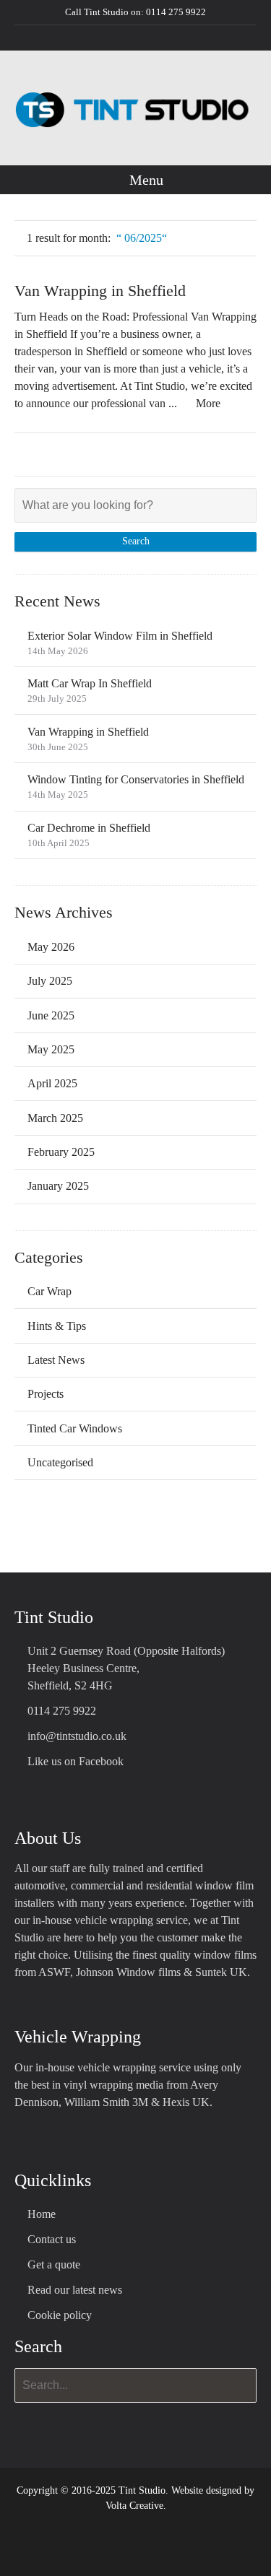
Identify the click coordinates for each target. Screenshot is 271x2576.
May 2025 (51, 1049)
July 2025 (50, 981)
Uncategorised (60, 1462)
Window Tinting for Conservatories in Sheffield (136, 779)
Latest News (56, 1360)
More (208, 403)
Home (42, 2214)
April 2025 (52, 1083)
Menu (145, 180)
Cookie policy (60, 2315)
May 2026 (51, 947)
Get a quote (54, 2264)
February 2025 (61, 1152)
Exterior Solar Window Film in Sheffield (120, 636)
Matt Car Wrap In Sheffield (90, 683)
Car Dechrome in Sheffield (89, 828)
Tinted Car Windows (75, 1428)
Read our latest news (75, 2290)
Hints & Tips (57, 1326)
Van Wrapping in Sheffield (100, 291)
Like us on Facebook (76, 1761)
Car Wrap (50, 1291)
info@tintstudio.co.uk (77, 1736)
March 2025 (55, 1118)
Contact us (52, 2239)
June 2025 (51, 1015)
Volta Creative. (136, 2506)
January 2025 (58, 1186)
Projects (46, 1394)
